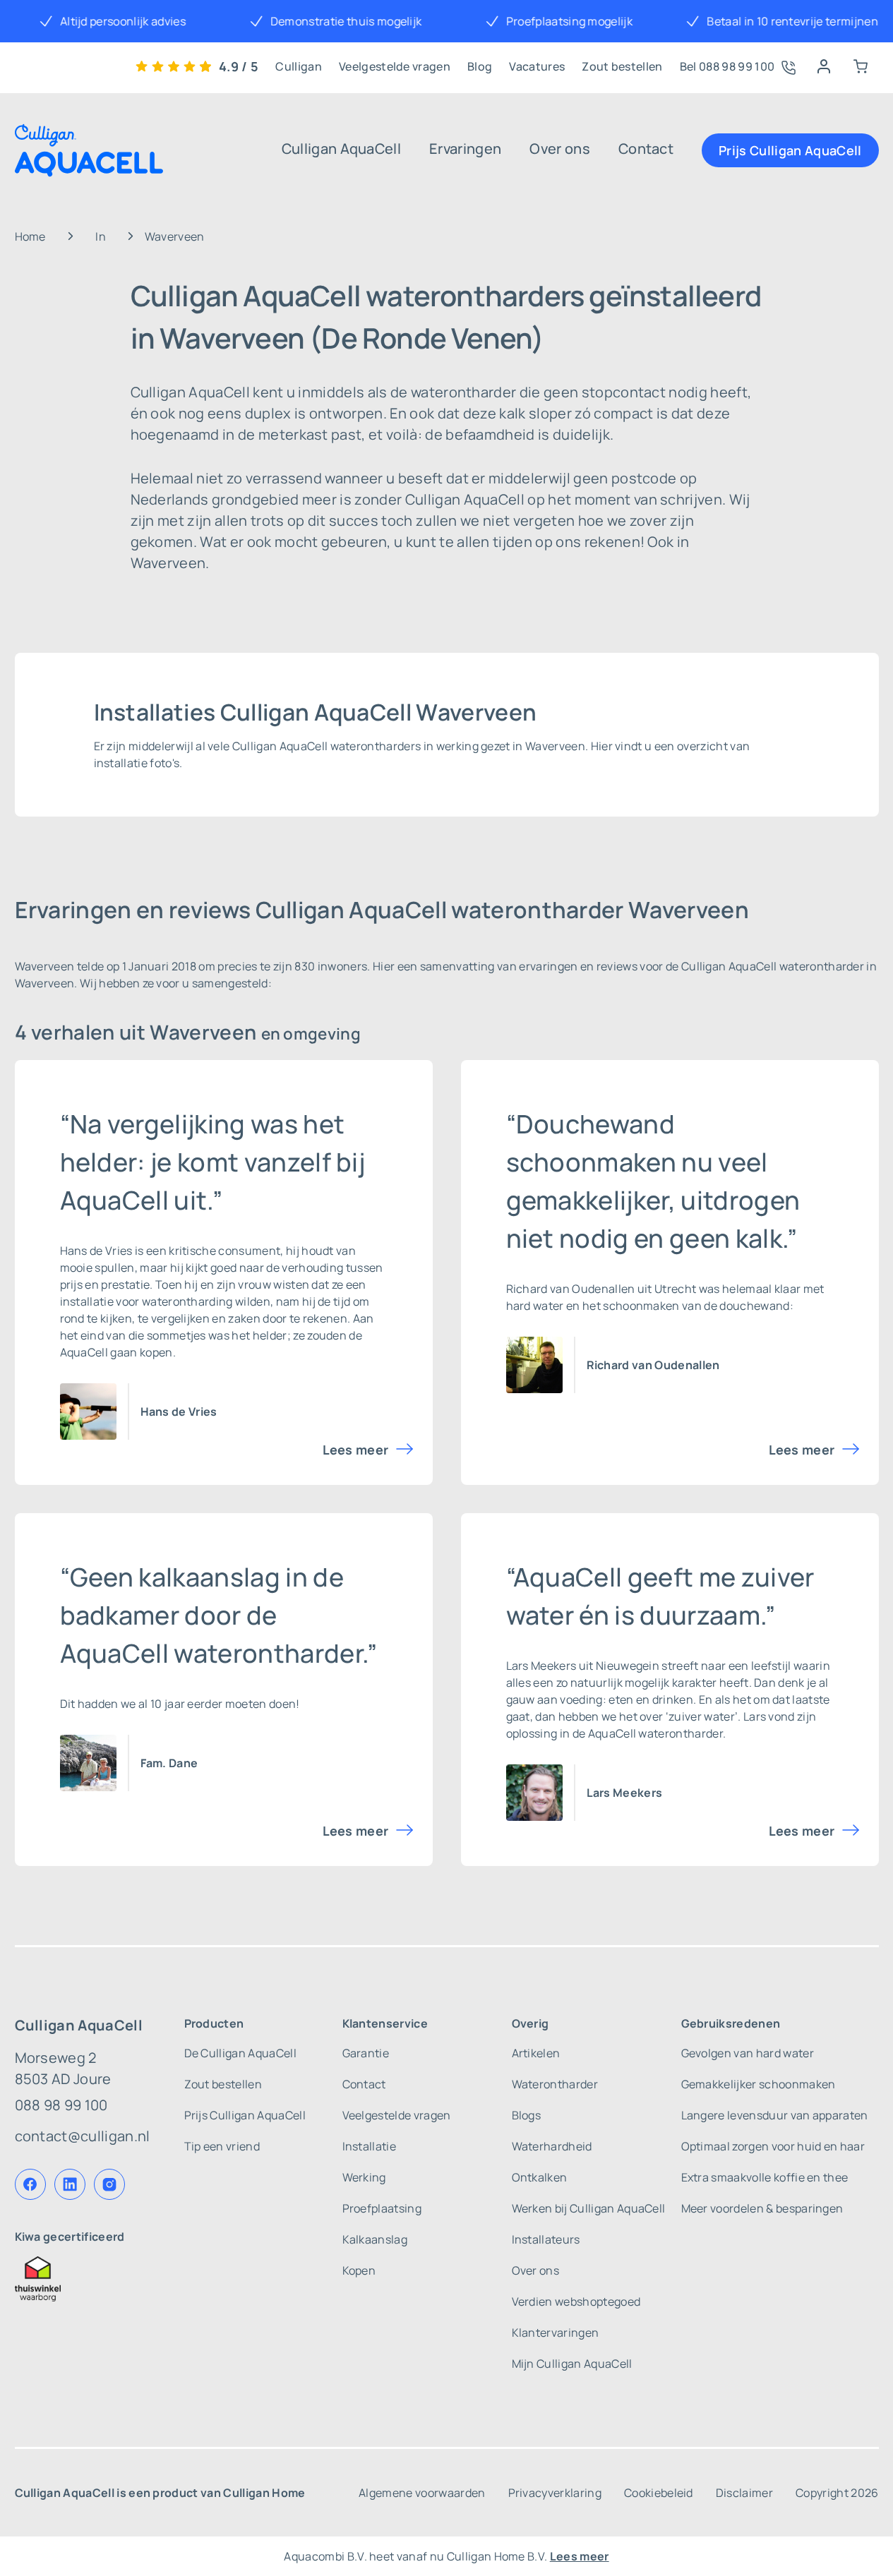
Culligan (299, 66)
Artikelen (536, 2053)
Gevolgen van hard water (748, 2053)
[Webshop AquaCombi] (861, 66)
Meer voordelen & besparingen (762, 2208)
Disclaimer (744, 2493)
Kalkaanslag (375, 2239)
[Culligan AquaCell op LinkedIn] (70, 2184)
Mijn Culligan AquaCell (572, 2364)
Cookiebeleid (659, 2493)
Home (30, 236)
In (101, 236)
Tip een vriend (222, 2146)
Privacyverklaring (555, 2493)
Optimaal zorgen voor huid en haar (773, 2146)
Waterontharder (555, 2084)
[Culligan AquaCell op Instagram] (109, 2184)
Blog (480, 66)
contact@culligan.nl (83, 2136)
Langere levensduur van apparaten (775, 2115)
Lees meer (356, 1450)
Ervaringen (465, 149)
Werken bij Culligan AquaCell (589, 2208)
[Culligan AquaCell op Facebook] (30, 2184)
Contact (646, 149)
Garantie (366, 2053)
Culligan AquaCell (341, 149)
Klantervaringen (556, 2333)
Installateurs (546, 2239)
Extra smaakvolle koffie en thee (765, 2177)
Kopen (359, 2270)
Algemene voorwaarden (422, 2493)
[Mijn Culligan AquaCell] (824, 66)
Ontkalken (540, 2177)
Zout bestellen (622, 66)
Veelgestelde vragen (395, 66)
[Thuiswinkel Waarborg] (83, 2279)
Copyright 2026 (837, 2493)
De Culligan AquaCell (240, 2053)
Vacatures (537, 66)
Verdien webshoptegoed (576, 2301)
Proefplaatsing (382, 2208)
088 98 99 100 (61, 2105)
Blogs (527, 2115)
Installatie (370, 2146)
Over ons (560, 149)
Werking (364, 2177)
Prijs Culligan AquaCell (790, 150)
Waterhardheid (552, 2146)
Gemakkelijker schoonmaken (759, 2084)
